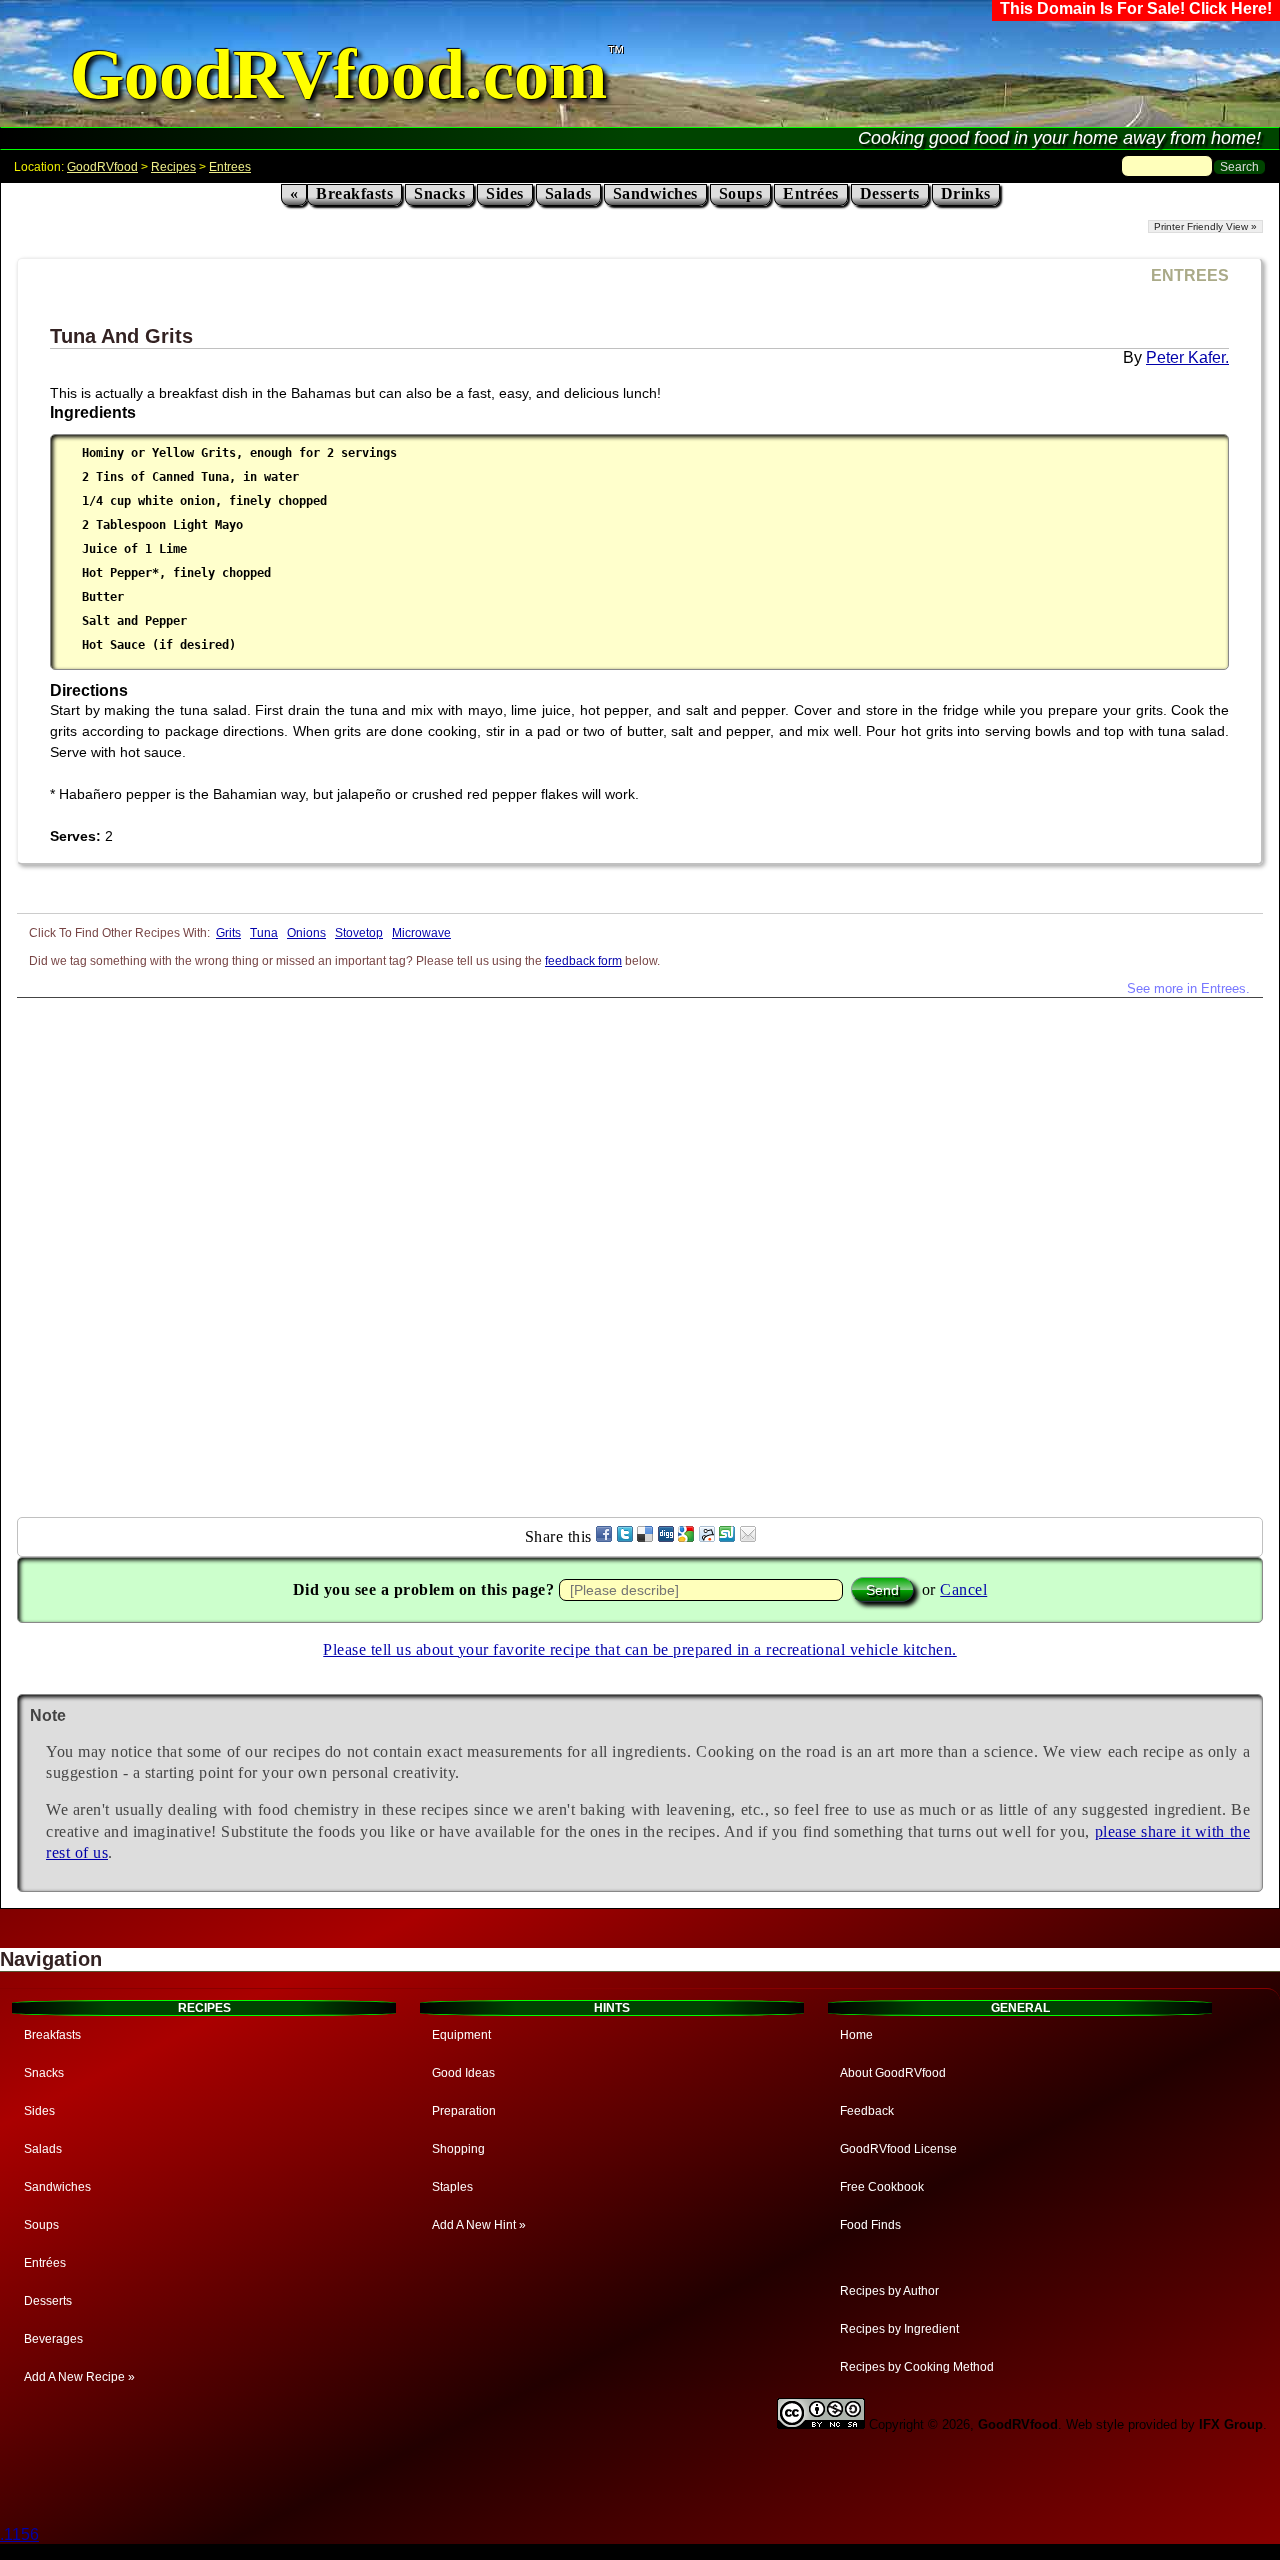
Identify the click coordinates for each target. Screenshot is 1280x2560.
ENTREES (1190, 275)
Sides (505, 193)
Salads (568, 193)
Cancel (963, 1589)
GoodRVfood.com (338, 74)
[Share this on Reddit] (707, 1536)
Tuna (264, 933)
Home (856, 2035)
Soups (741, 193)
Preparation (464, 2111)
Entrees (230, 167)
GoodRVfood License (898, 2149)
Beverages (53, 2339)
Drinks (966, 193)
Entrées (811, 193)
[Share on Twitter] (625, 1536)
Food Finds (870, 2225)
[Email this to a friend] (748, 1536)
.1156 (19, 2534)
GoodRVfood (102, 167)
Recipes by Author (889, 2291)
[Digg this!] (666, 1536)
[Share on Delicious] (645, 1536)
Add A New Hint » (479, 2225)
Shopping (458, 2149)
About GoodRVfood (893, 2073)
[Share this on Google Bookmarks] (686, 1536)
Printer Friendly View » (1205, 226)
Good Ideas (463, 2073)
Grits (228, 933)
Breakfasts (354, 193)
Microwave (421, 933)
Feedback (867, 2111)
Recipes (173, 167)
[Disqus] (640, 1248)
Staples (452, 2187)
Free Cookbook (882, 2187)
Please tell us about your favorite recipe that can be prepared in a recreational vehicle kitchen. (640, 1649)
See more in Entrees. (1188, 988)
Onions (306, 933)
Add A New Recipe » (79, 2377)
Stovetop (359, 933)
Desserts (890, 193)
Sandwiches (655, 193)
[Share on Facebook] (604, 1536)
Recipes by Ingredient (899, 2329)
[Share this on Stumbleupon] (727, 1536)
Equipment (461, 2035)
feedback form (583, 961)
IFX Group (1231, 2424)
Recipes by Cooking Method (917, 2367)
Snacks (439, 193)
